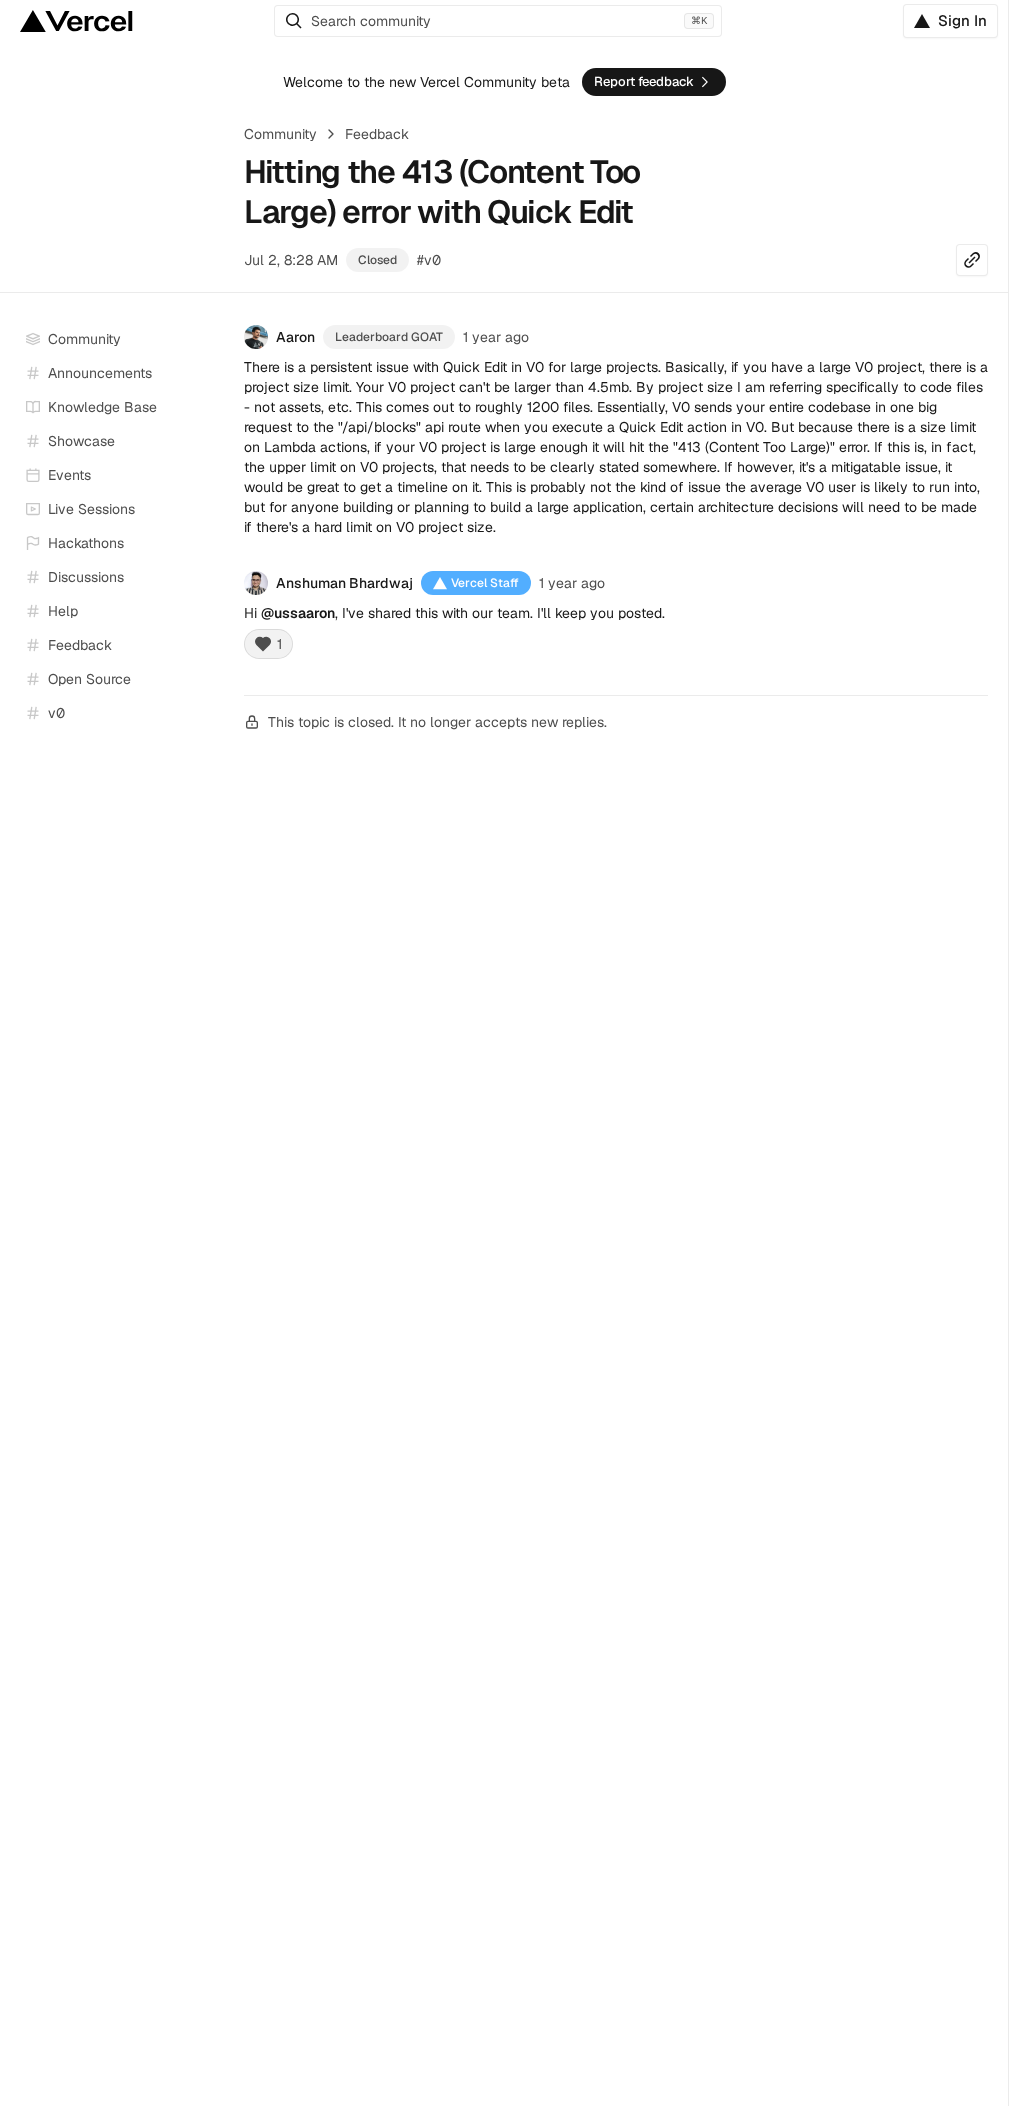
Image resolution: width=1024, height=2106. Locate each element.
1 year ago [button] (496, 337)
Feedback (377, 134)
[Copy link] (972, 260)
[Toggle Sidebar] (210, 510)
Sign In (962, 20)
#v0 (429, 260)
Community (280, 134)
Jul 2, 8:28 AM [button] (291, 260)
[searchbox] (498, 21)
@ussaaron (298, 613)
